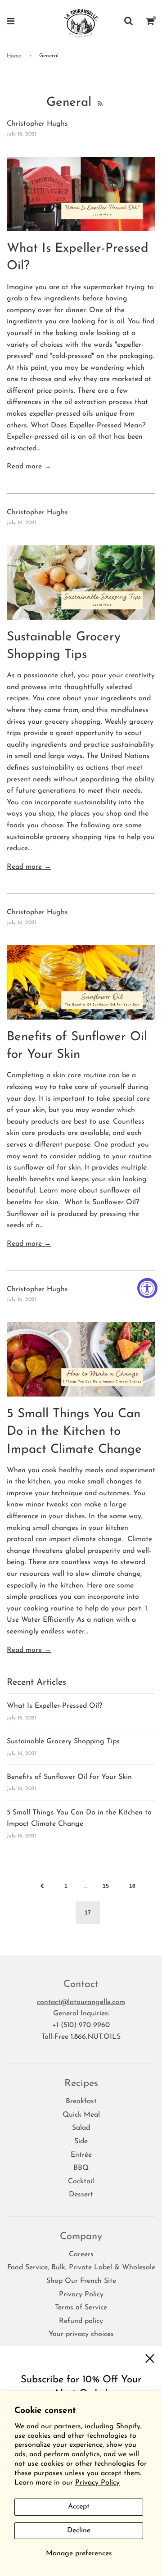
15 (106, 1886)
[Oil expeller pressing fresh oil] (81, 194)
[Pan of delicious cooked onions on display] (81, 1359)
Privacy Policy (97, 2483)
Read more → (29, 467)
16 (132, 1886)
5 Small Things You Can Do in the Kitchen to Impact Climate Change (74, 1432)
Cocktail (81, 2181)
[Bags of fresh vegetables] (81, 583)
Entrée (81, 2155)
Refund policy (81, 2321)
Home (14, 56)
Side (81, 2141)
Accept (79, 2507)
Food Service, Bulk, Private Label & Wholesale (81, 2268)
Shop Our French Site (81, 2281)
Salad (81, 2128)
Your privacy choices (81, 2334)
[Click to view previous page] (42, 1886)
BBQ (81, 2168)
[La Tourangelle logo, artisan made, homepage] (81, 23)
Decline (79, 2531)
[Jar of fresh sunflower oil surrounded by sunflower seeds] (81, 982)
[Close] (150, 2359)
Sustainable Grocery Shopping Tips (63, 1742)
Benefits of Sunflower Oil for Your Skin (69, 1777)
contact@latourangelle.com (81, 2002)
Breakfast (81, 2101)
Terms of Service (81, 2308)
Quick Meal (81, 2115)
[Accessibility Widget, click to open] (147, 1288)
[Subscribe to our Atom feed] (99, 103)
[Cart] (150, 23)
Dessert (81, 2195)
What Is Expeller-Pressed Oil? (54, 1706)
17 (88, 1913)
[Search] (128, 23)
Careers (81, 2254)
